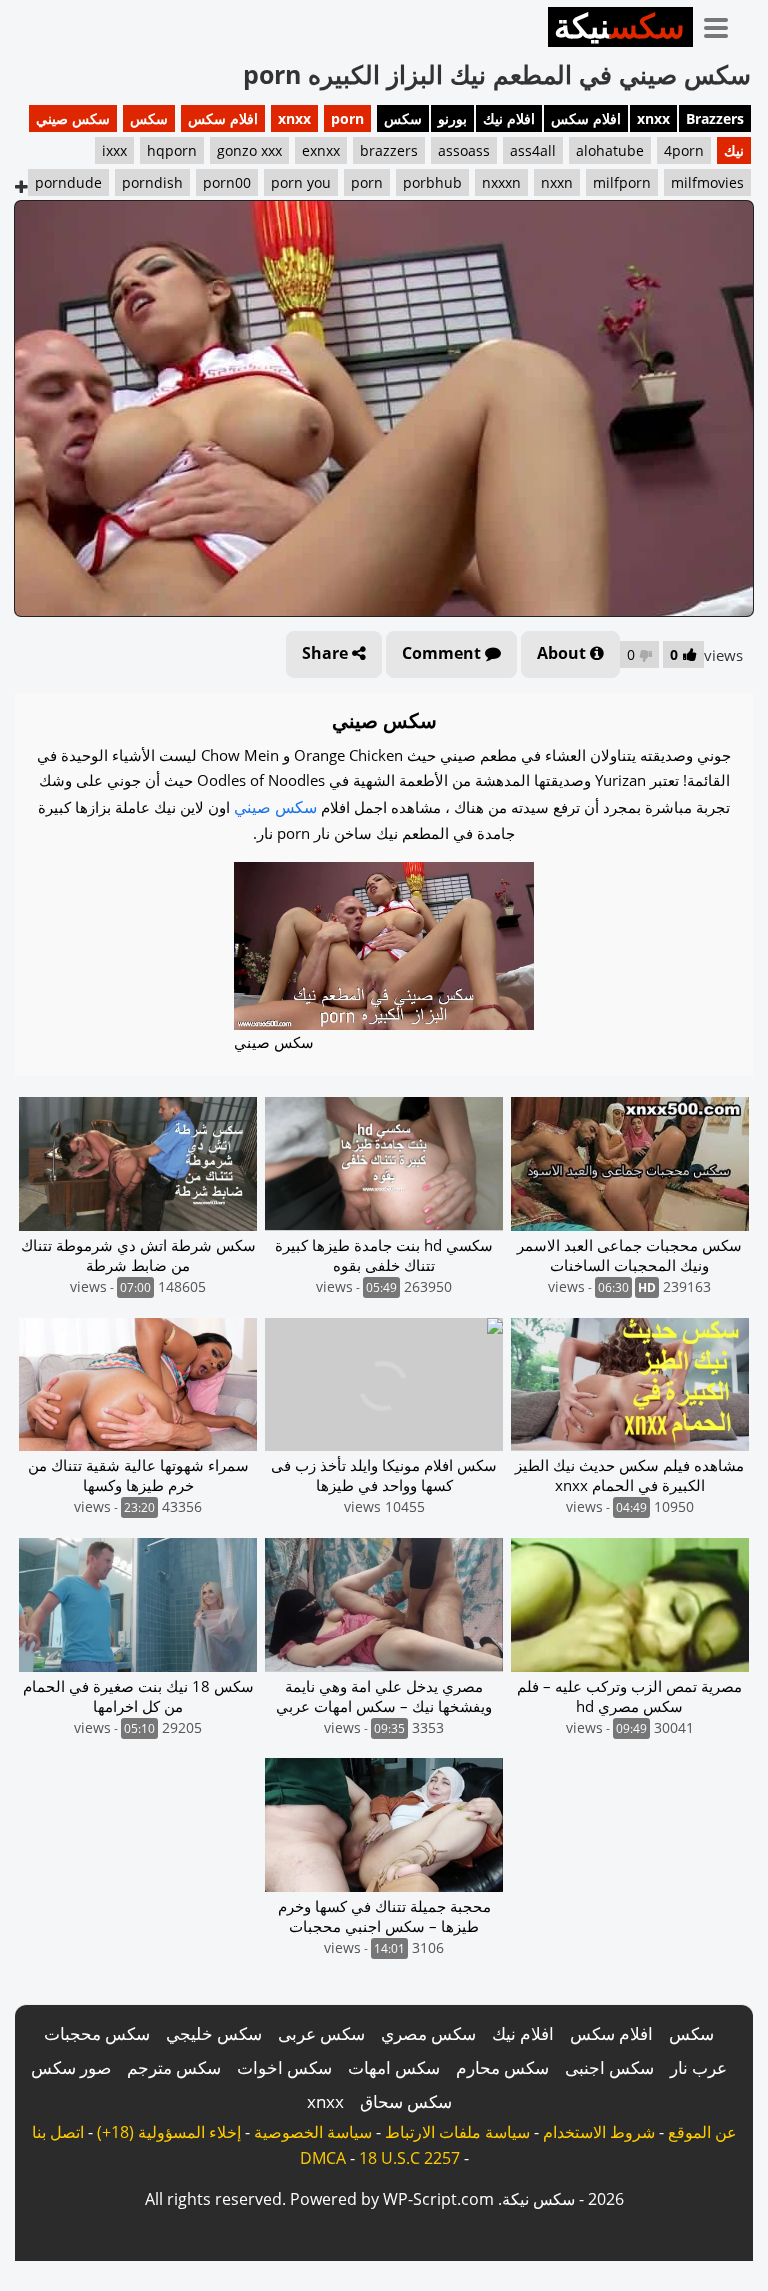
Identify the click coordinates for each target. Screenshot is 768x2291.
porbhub (432, 182)
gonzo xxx (249, 150)
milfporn (622, 182)
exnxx (321, 150)
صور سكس (71, 2067)
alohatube (610, 150)
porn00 (227, 182)
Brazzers (715, 118)
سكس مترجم (174, 2067)
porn (347, 118)
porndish (152, 182)
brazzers (389, 150)
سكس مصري (428, 2033)
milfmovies (707, 182)
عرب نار (698, 2067)
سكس (403, 118)
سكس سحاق (406, 2101)
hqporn (172, 150)
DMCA (323, 2158)
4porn (684, 150)
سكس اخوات (284, 2067)
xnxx (653, 118)
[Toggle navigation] (723, 24)
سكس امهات (394, 2067)
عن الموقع (702, 2132)
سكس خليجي (214, 2033)
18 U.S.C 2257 (409, 2158)
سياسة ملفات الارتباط (457, 2132)
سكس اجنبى (609, 2067)
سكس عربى (321, 2033)
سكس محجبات (97, 2033)
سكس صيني (73, 118)
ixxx (114, 150)
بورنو (452, 118)
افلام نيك (509, 118)
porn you (301, 182)
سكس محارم (502, 2067)
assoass (464, 150)
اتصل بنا (58, 2132)
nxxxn (501, 182)
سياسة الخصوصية (313, 2132)
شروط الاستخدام (599, 2132)
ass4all (533, 150)
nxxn (557, 182)
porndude (68, 182)
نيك (734, 150)
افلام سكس (586, 118)
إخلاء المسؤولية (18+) (169, 2132)
